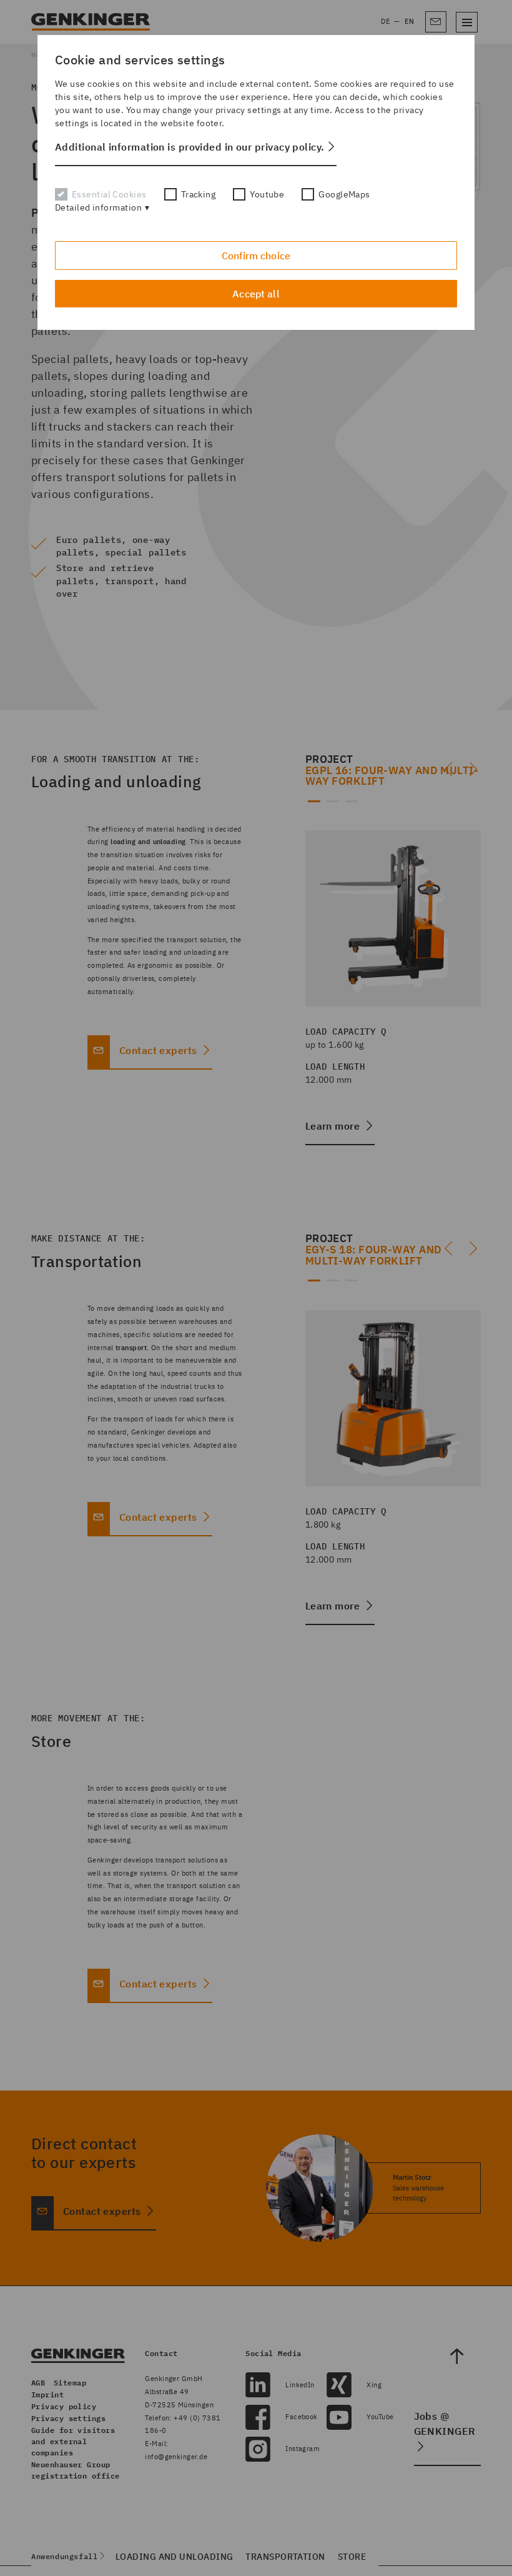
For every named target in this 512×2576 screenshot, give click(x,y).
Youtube (267, 194)
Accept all (256, 294)
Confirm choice (256, 256)
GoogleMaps (344, 194)
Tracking (199, 194)
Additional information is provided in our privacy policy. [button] (190, 147)
